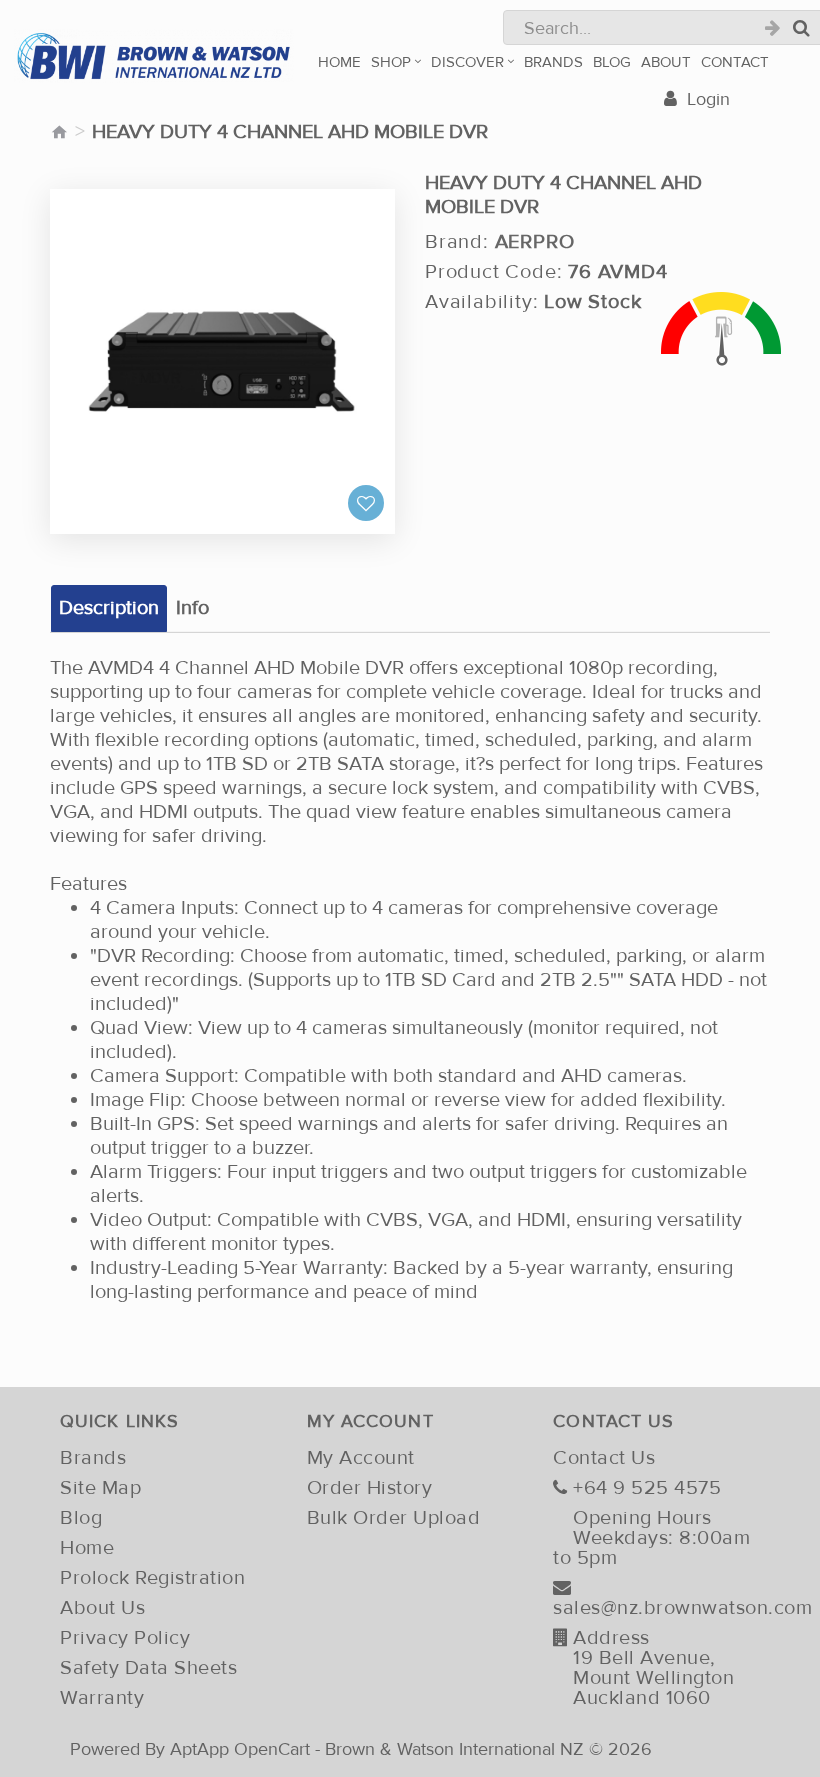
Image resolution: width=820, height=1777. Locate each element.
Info (192, 608)
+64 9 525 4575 (647, 1488)
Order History (370, 1488)
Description (109, 608)
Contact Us (604, 1458)
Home (87, 1548)
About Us (102, 1608)
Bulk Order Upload (394, 1518)
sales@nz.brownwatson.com (661, 1607)
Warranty (102, 1698)
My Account (361, 1458)
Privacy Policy (125, 1638)
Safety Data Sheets (148, 1668)
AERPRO (535, 242)
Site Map (100, 1488)
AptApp (199, 1749)
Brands (93, 1458)
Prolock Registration (152, 1578)
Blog (81, 1518)
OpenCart (272, 1749)
